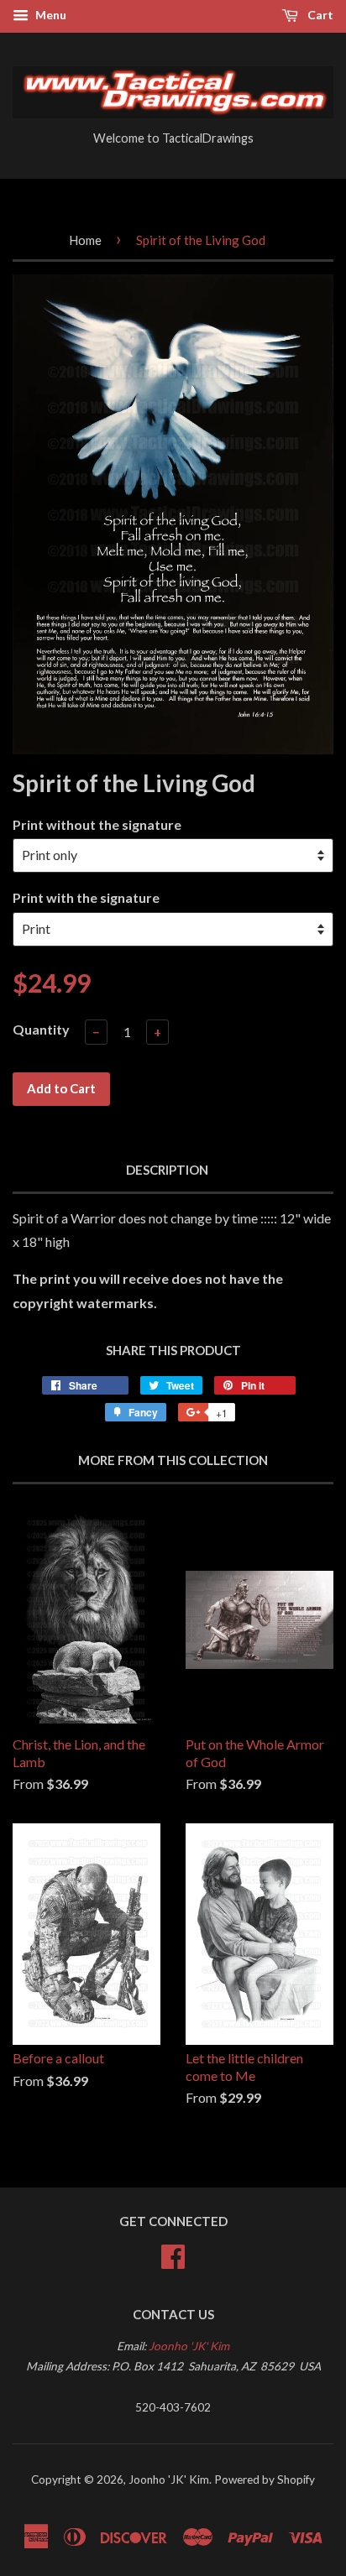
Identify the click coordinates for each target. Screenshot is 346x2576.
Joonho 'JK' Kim (189, 2346)
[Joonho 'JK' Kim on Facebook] (173, 2254)
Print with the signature (86, 897)
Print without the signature (97, 824)
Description (167, 1170)
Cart (319, 15)
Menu (50, 15)
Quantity (41, 1029)
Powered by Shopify (265, 2480)
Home (85, 240)
